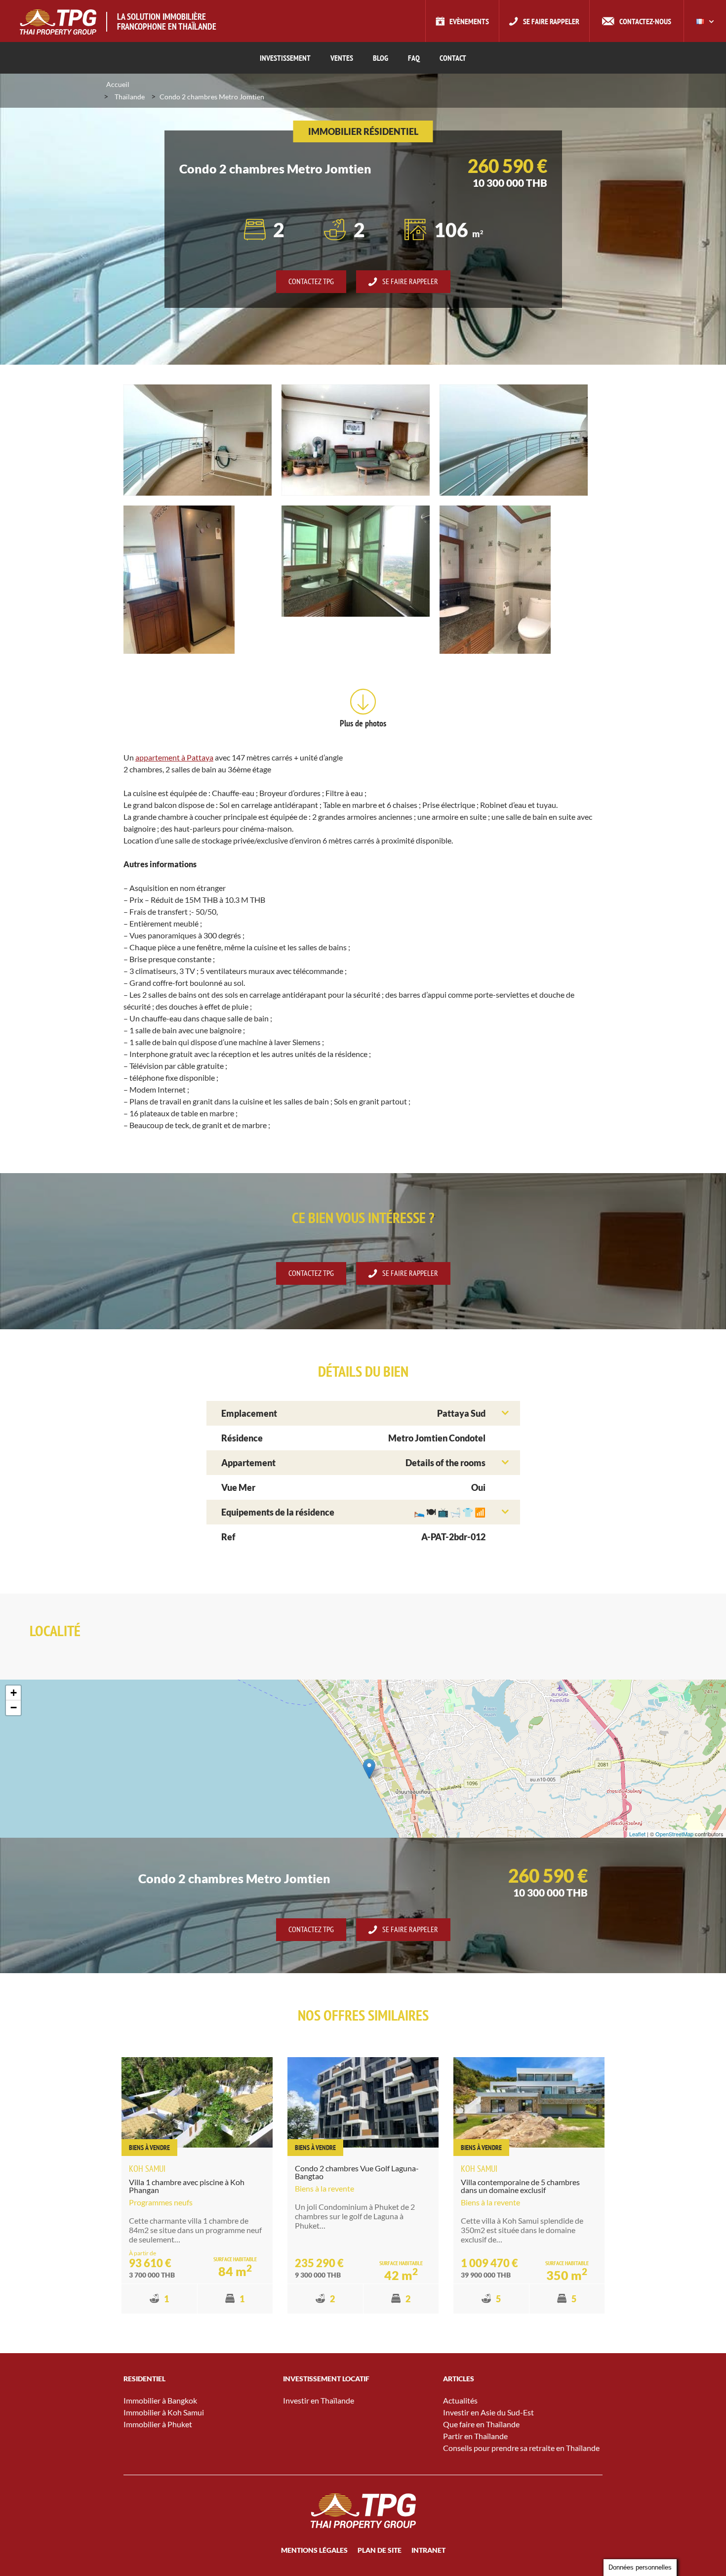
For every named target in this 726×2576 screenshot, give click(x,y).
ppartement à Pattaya (176, 757)
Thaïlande (130, 97)
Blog (381, 58)
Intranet (428, 2550)
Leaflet (637, 1834)
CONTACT (453, 58)
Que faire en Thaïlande (481, 2424)
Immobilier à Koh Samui (164, 2412)
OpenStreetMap (674, 1834)
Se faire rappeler (551, 21)
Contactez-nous (645, 21)
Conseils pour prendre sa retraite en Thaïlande (521, 2448)
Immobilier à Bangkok (160, 2400)
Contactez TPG (311, 281)
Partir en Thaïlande (475, 2436)
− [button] (14, 1708)
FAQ (414, 58)
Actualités (460, 2400)
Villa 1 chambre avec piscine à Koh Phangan (187, 2186)
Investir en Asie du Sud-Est (488, 2412)
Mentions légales (314, 2550)
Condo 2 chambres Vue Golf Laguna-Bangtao (357, 2172)
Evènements (469, 21)
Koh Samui (147, 2169)
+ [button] (14, 1693)
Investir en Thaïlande (319, 2400)
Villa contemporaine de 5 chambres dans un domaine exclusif (520, 2186)
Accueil (118, 84)
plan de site (380, 2550)
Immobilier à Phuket (158, 2424)
